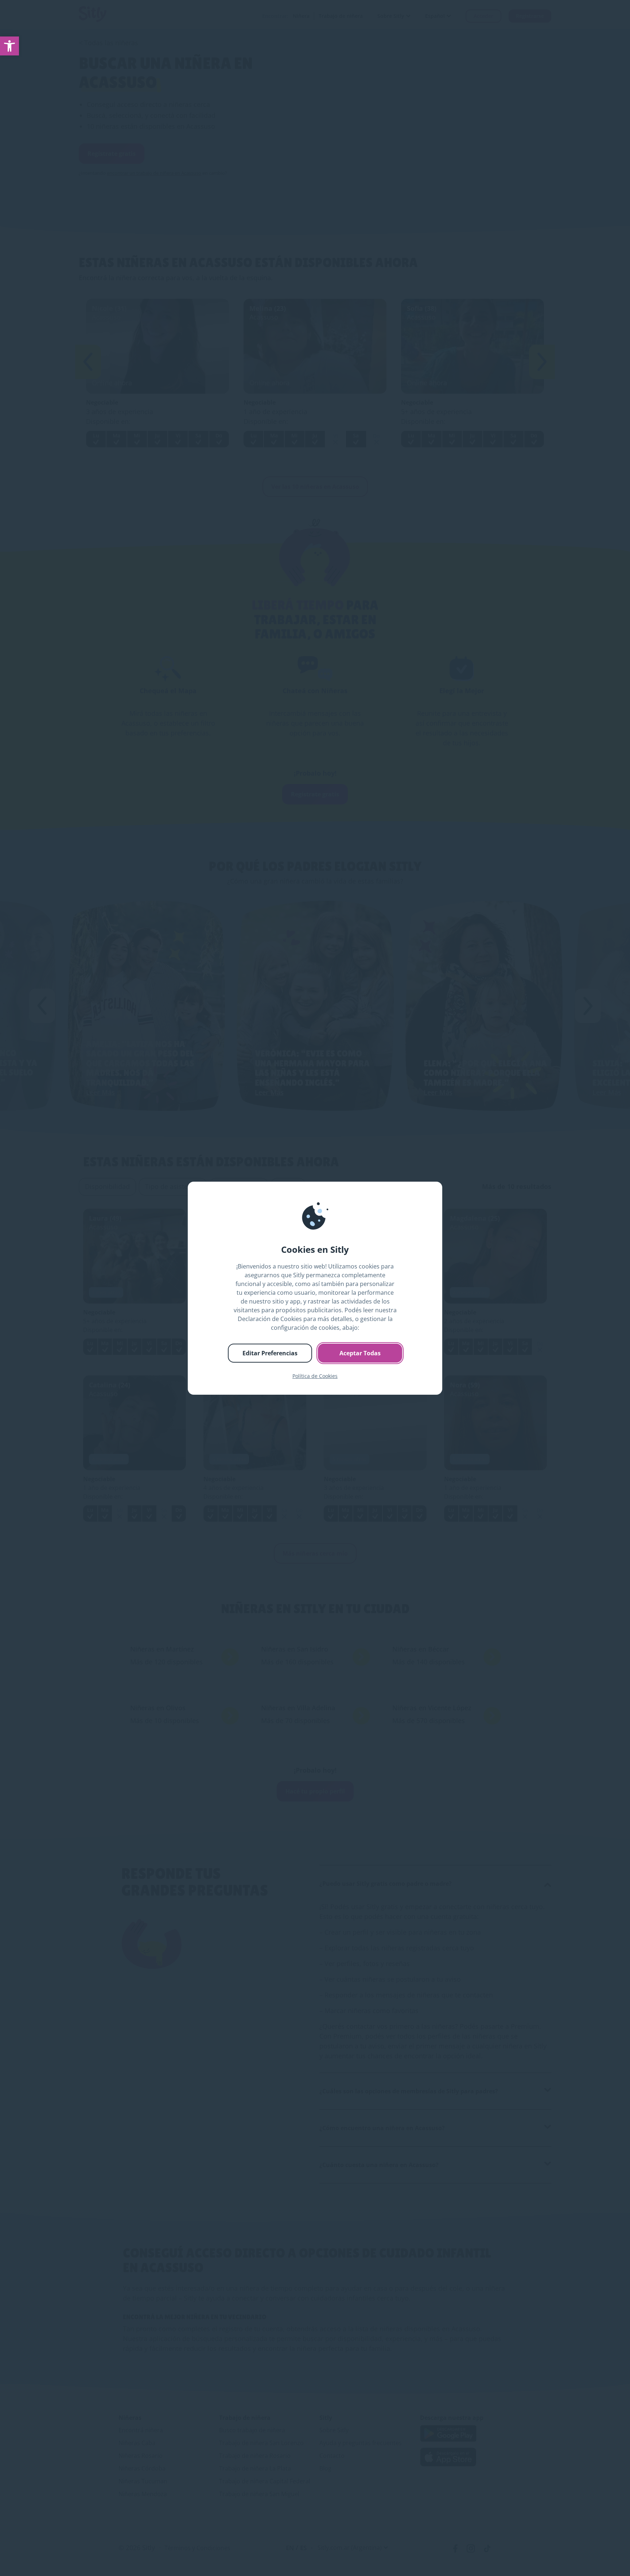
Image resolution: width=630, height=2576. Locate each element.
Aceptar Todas (360, 1353)
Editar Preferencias (270, 1353)
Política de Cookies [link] (315, 1376)
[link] (9, 46)
